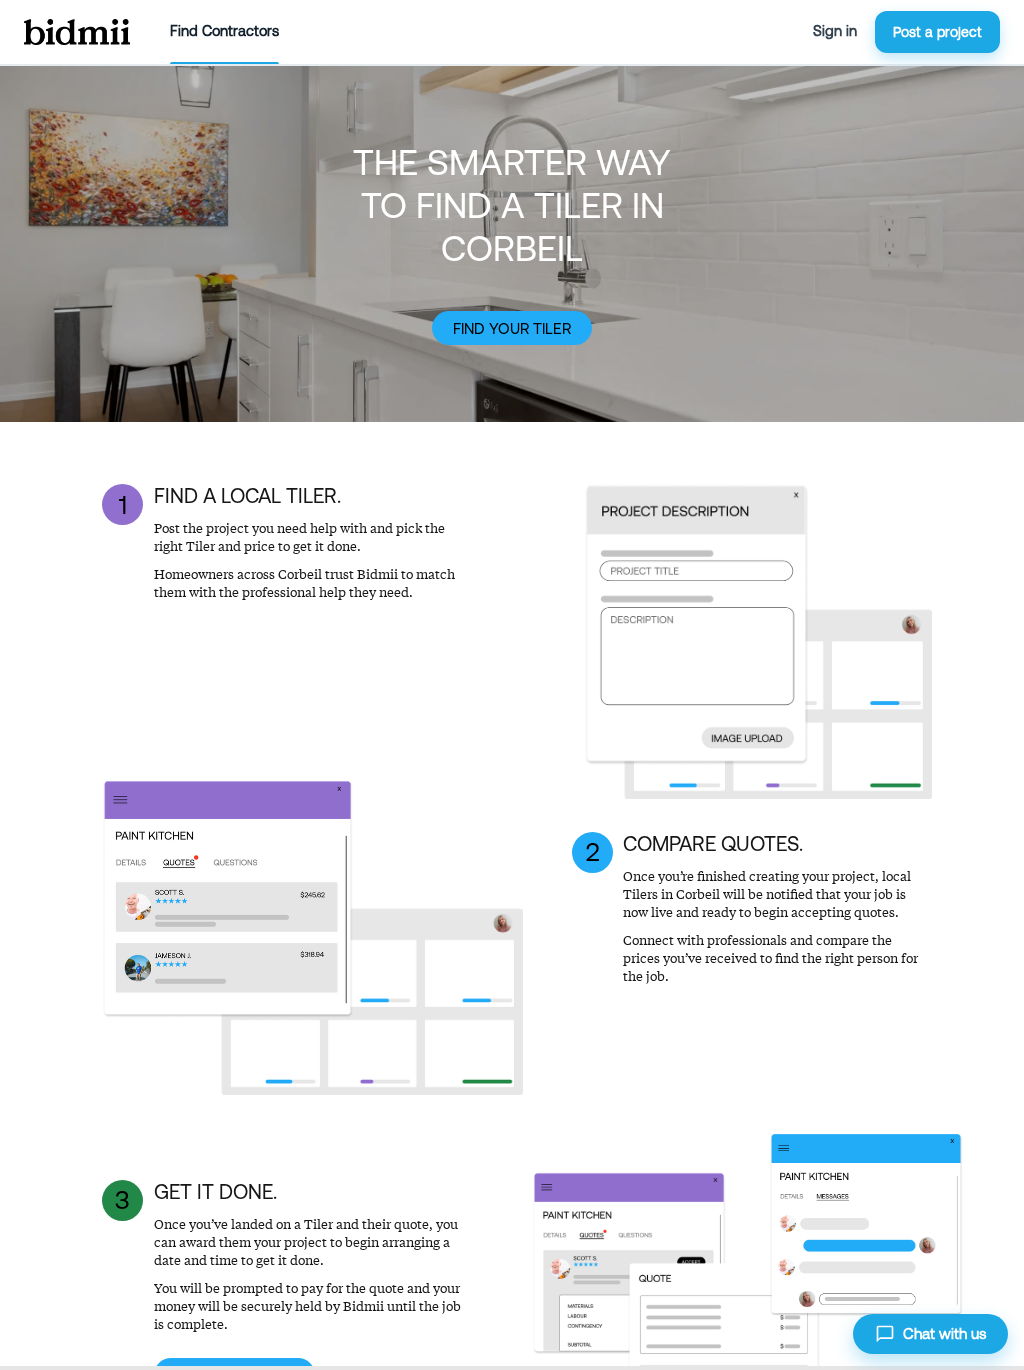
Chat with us (944, 1333)
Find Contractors (224, 31)
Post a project (937, 32)
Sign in (835, 31)
